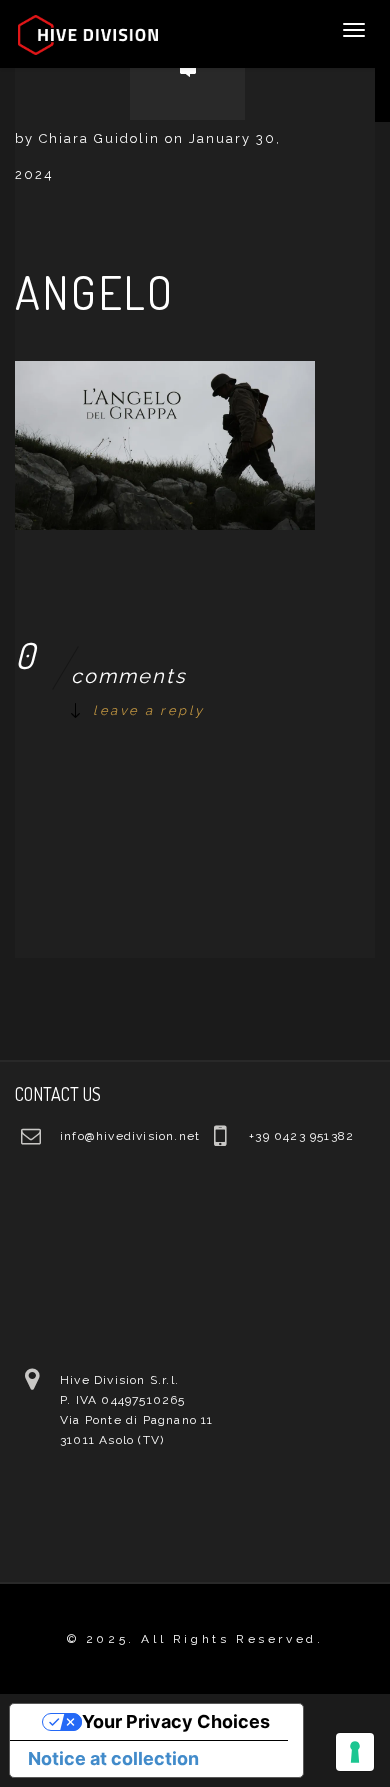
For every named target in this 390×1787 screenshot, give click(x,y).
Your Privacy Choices (176, 1721)
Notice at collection (113, 1758)
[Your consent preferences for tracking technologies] (355, 1752)
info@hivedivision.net (130, 1136)
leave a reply (149, 710)
